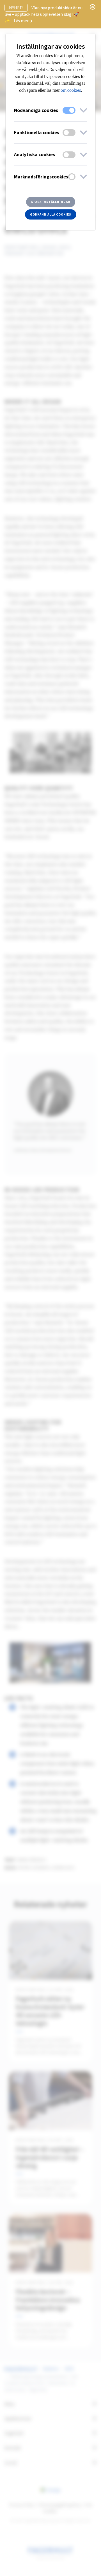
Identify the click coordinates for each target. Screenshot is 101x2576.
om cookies (71, 90)
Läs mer (22, 21)
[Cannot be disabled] (69, 110)
